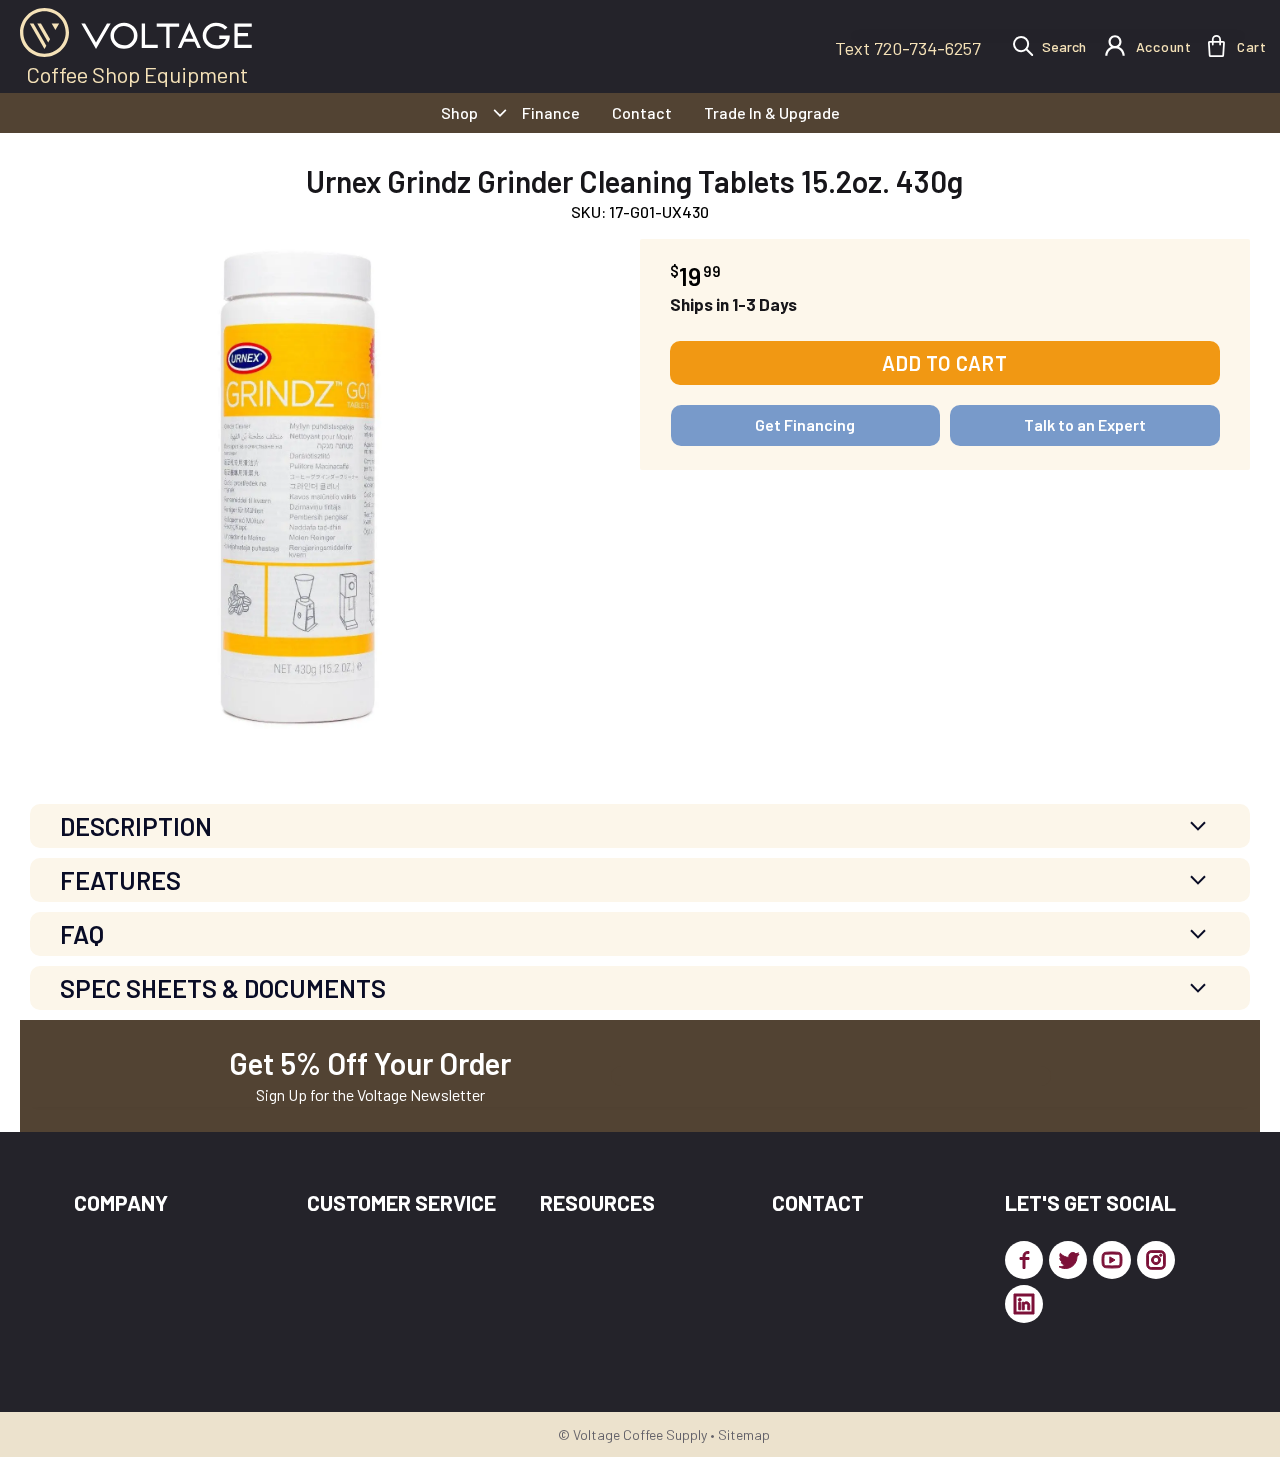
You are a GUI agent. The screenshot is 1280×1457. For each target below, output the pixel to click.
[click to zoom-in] (297, 486)
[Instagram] (1156, 1260)
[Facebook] (1024, 1260)
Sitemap (744, 1434)
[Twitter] (1068, 1260)
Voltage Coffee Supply (640, 1434)
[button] (1216, 46)
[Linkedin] (1024, 1304)
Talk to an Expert (1085, 424)
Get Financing (805, 424)
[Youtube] (1112, 1260)
